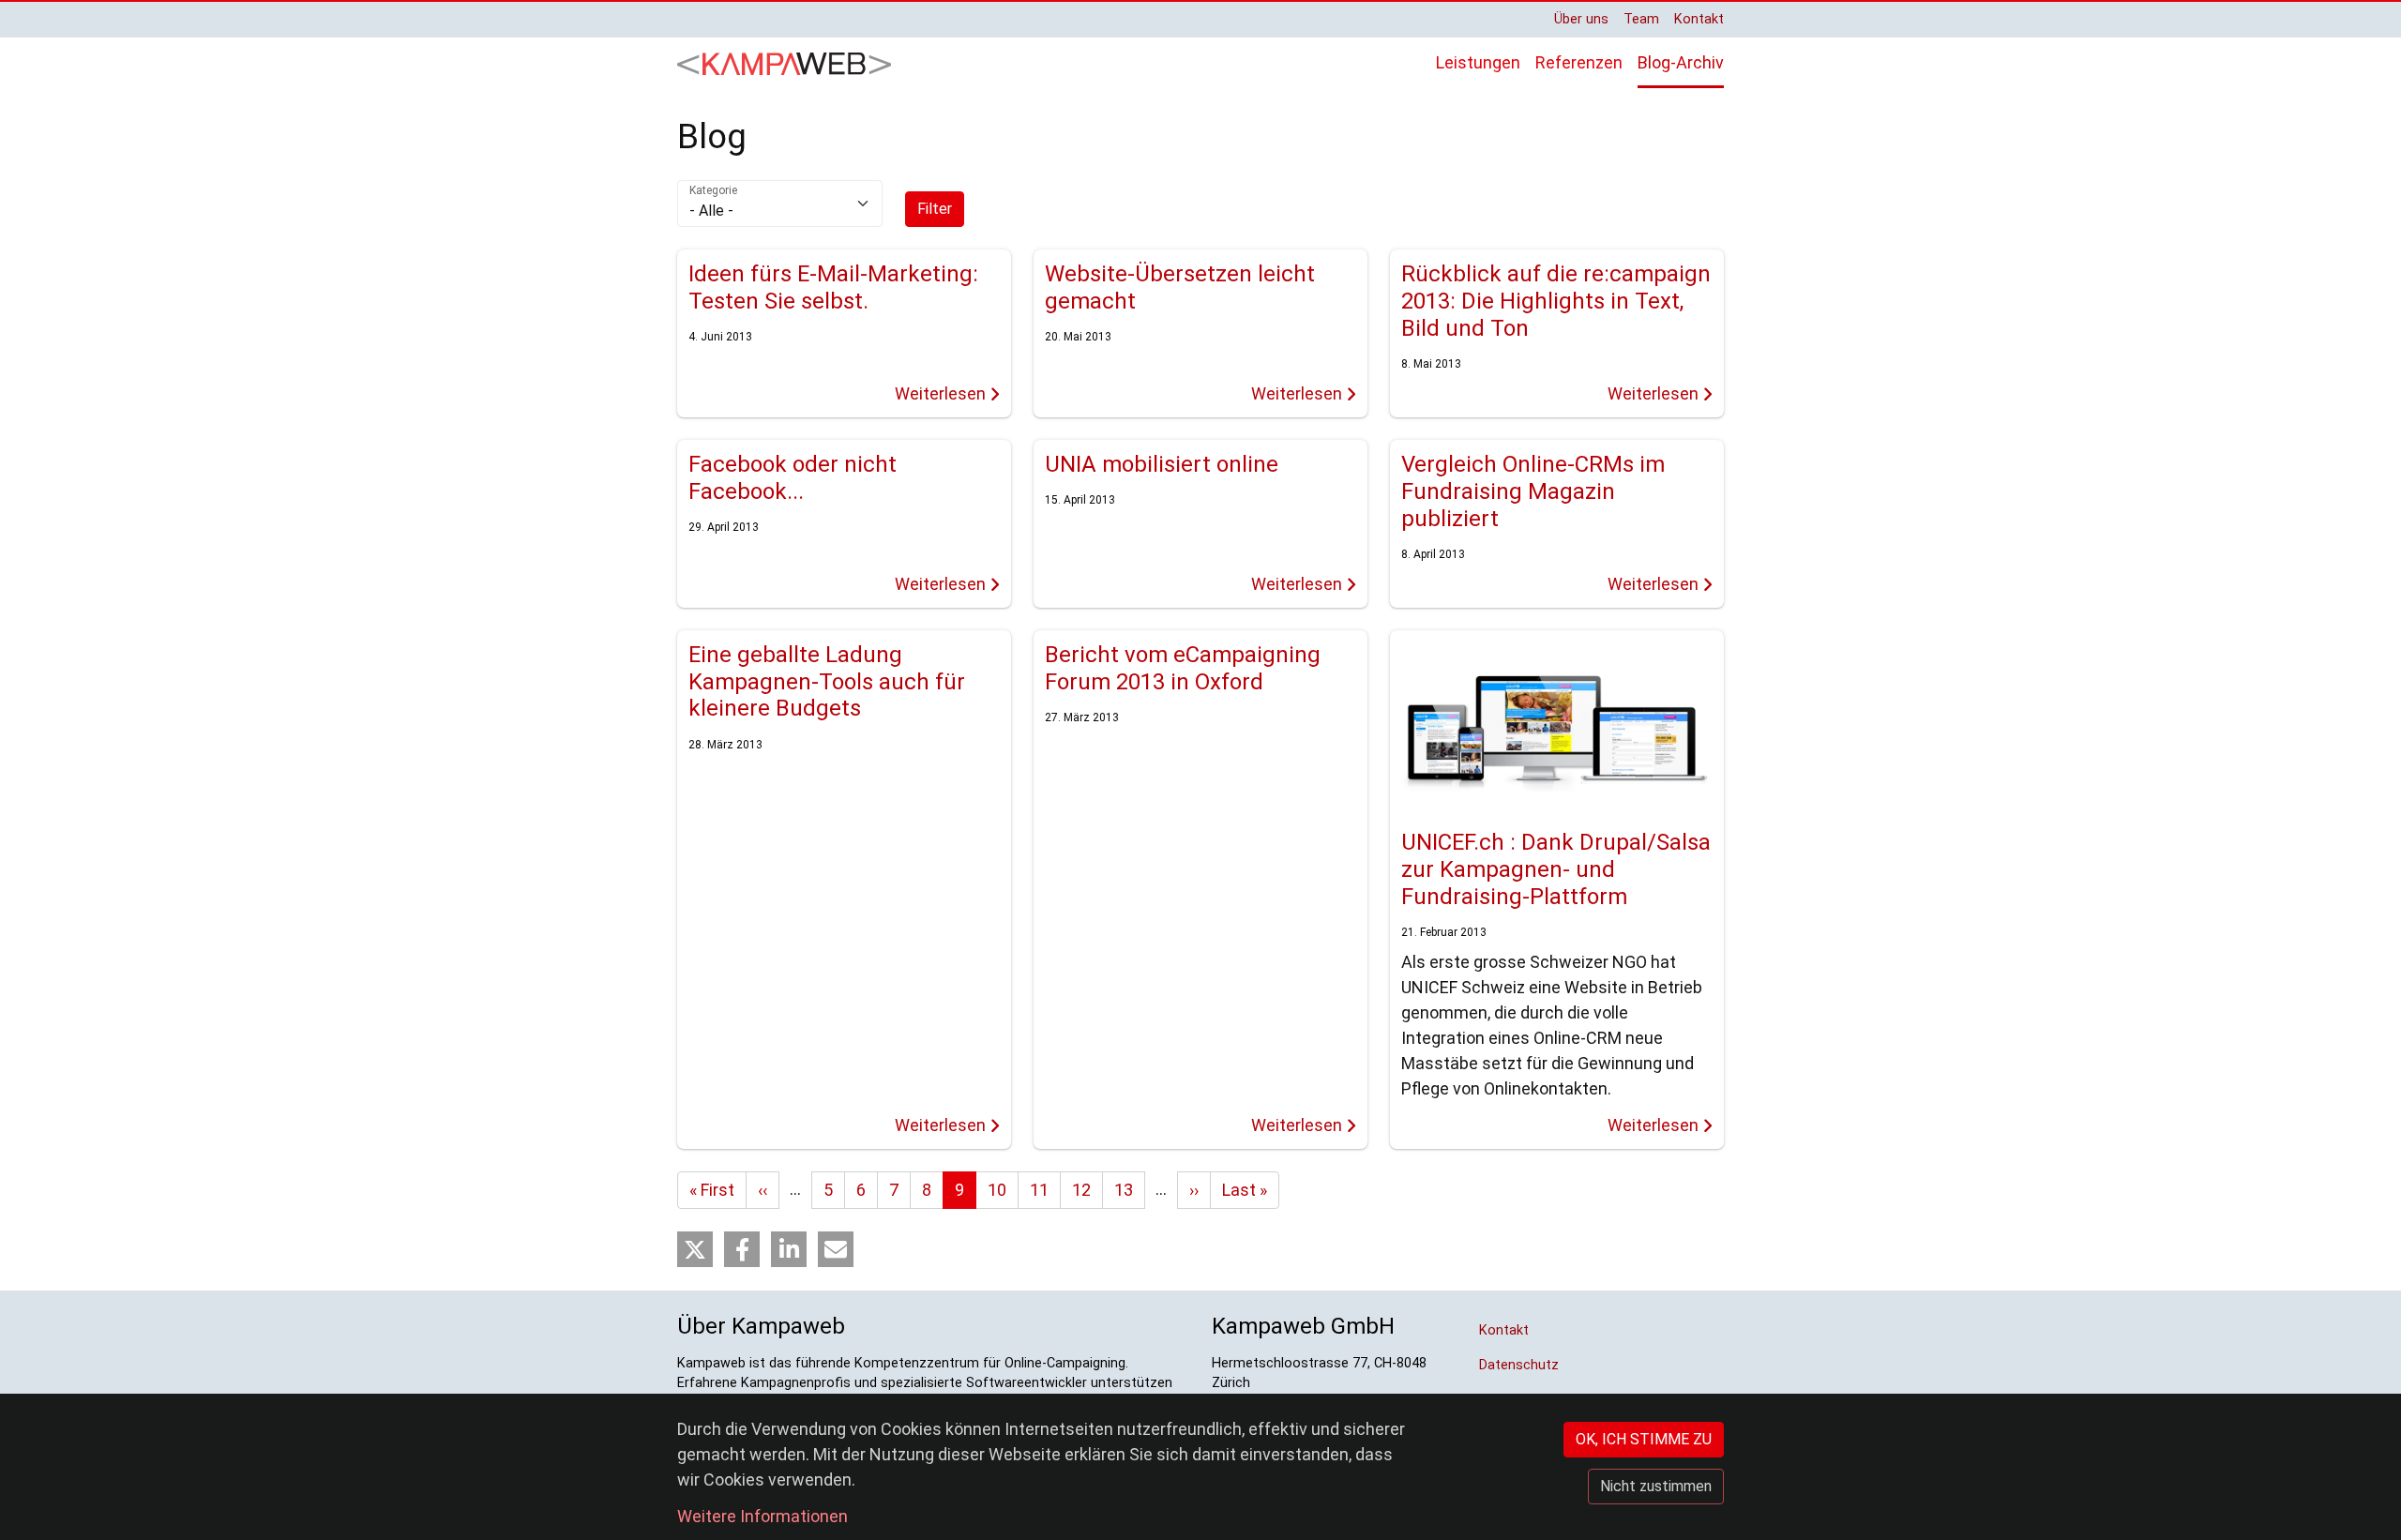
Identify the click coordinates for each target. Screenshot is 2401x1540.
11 (1039, 1190)
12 (1081, 1190)
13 (1124, 1190)
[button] (695, 1249)
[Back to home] (784, 63)
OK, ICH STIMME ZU (1644, 1439)
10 (997, 1190)
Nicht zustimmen (1656, 1486)
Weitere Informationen (763, 1516)
